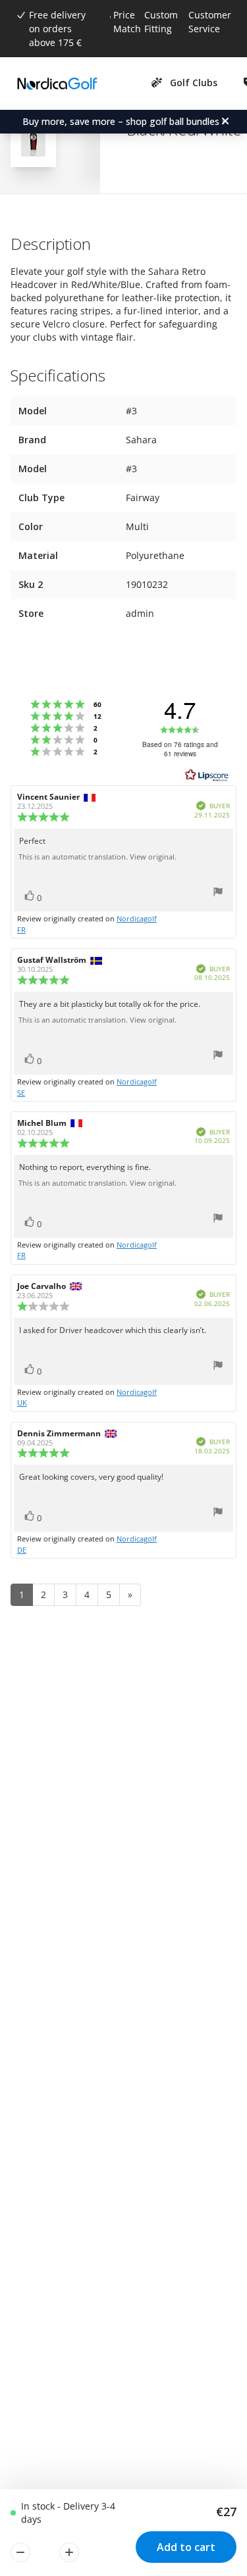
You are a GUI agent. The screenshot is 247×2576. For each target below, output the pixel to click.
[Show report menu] (218, 893)
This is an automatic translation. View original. (97, 857)
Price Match (127, 22)
